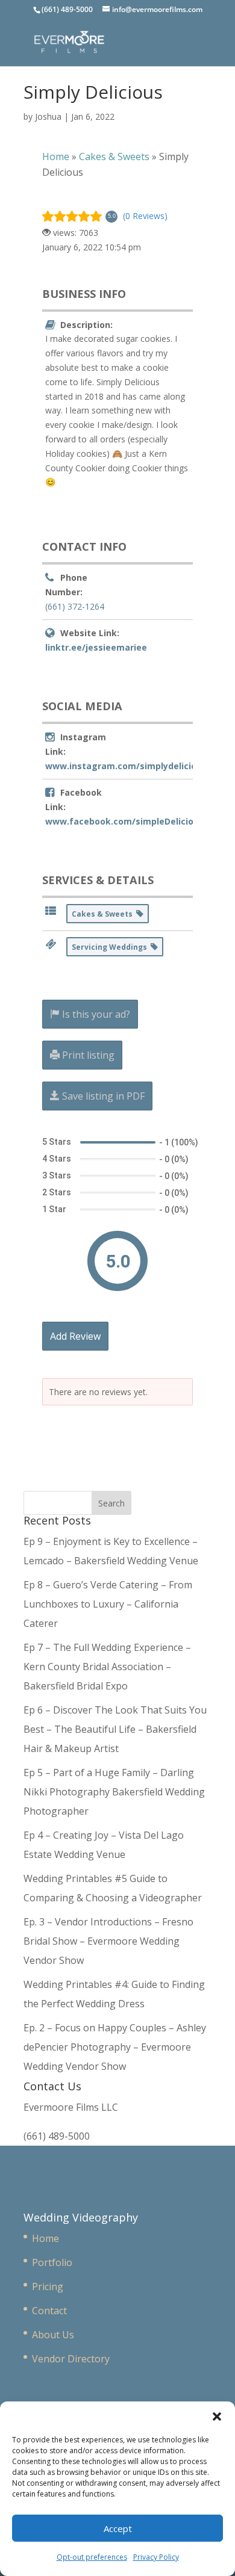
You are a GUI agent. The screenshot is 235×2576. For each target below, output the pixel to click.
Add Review (75, 1336)
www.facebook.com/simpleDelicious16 (129, 821)
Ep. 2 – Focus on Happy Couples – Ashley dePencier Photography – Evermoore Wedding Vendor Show (115, 2047)
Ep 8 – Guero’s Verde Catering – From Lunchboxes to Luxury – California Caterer (108, 1604)
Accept (118, 2528)
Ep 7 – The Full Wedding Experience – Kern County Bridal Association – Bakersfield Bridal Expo (107, 1667)
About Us (53, 2335)
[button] (217, 2417)
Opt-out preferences (92, 2557)
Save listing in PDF (102, 1096)
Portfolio (52, 2262)
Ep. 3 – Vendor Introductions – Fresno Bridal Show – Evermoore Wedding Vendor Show (108, 1941)
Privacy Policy (156, 2557)
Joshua (48, 116)
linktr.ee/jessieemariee (96, 647)
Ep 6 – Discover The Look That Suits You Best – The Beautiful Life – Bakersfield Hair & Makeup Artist (115, 1729)
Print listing (87, 1055)
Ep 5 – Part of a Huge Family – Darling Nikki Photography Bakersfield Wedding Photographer (114, 1792)
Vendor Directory (71, 2359)
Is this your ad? (95, 1014)
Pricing (48, 2287)
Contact (49, 2311)
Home (45, 2238)
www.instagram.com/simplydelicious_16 (133, 766)
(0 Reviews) (145, 216)
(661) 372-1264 (75, 606)
